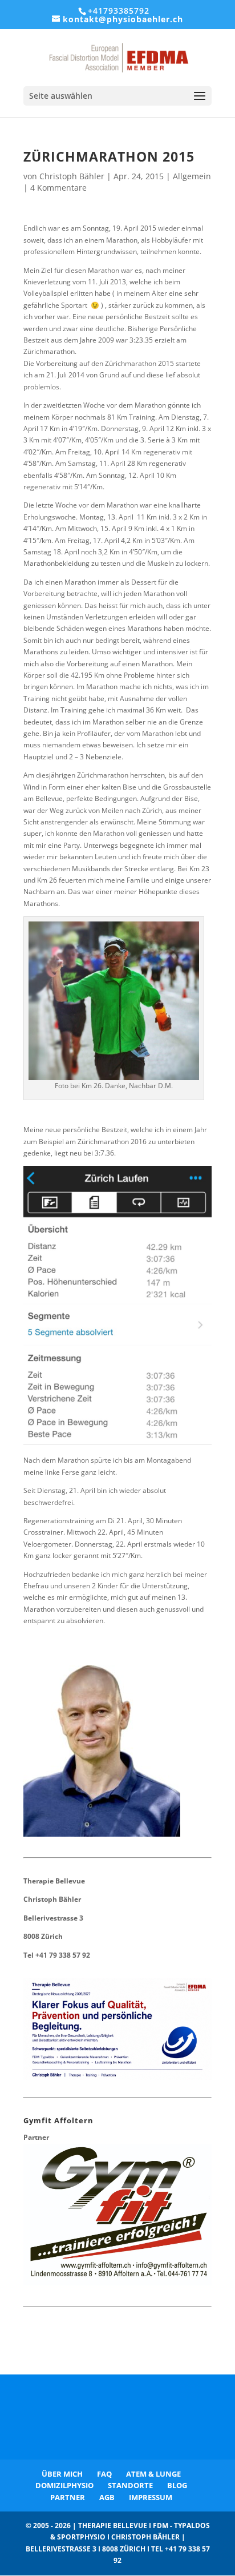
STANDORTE (130, 2485)
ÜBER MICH (62, 2474)
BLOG (177, 2485)
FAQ (104, 2474)
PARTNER (68, 2497)
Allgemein (192, 176)
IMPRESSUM (151, 2497)
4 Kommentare (58, 188)
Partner (36, 2137)
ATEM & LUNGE (153, 2474)
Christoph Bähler (72, 176)
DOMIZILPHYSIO (64, 2485)
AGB (107, 2497)
